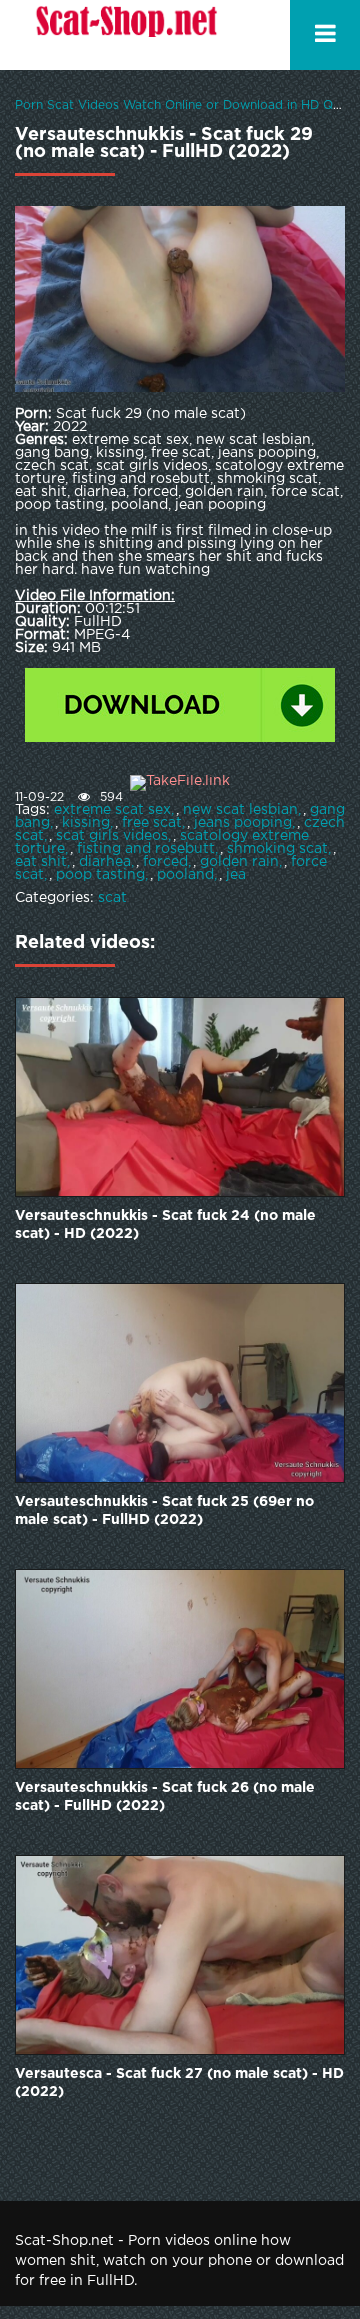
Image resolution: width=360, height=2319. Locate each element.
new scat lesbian (240, 810)
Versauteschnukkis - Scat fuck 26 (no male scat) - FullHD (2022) (165, 1797)
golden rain (239, 862)
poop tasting (100, 875)
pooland (185, 875)
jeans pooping (243, 823)
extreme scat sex (112, 810)
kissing (86, 823)
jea (236, 875)
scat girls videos (112, 836)
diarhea (105, 862)
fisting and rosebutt (146, 849)
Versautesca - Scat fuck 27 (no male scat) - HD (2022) (179, 2083)
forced (165, 862)
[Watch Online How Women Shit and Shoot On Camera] (125, 35)
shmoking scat (277, 849)
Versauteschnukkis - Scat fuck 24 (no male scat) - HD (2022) (165, 1225)
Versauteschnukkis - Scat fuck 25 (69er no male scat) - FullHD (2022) (164, 1511)
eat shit (41, 862)
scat (112, 898)
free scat (152, 823)
